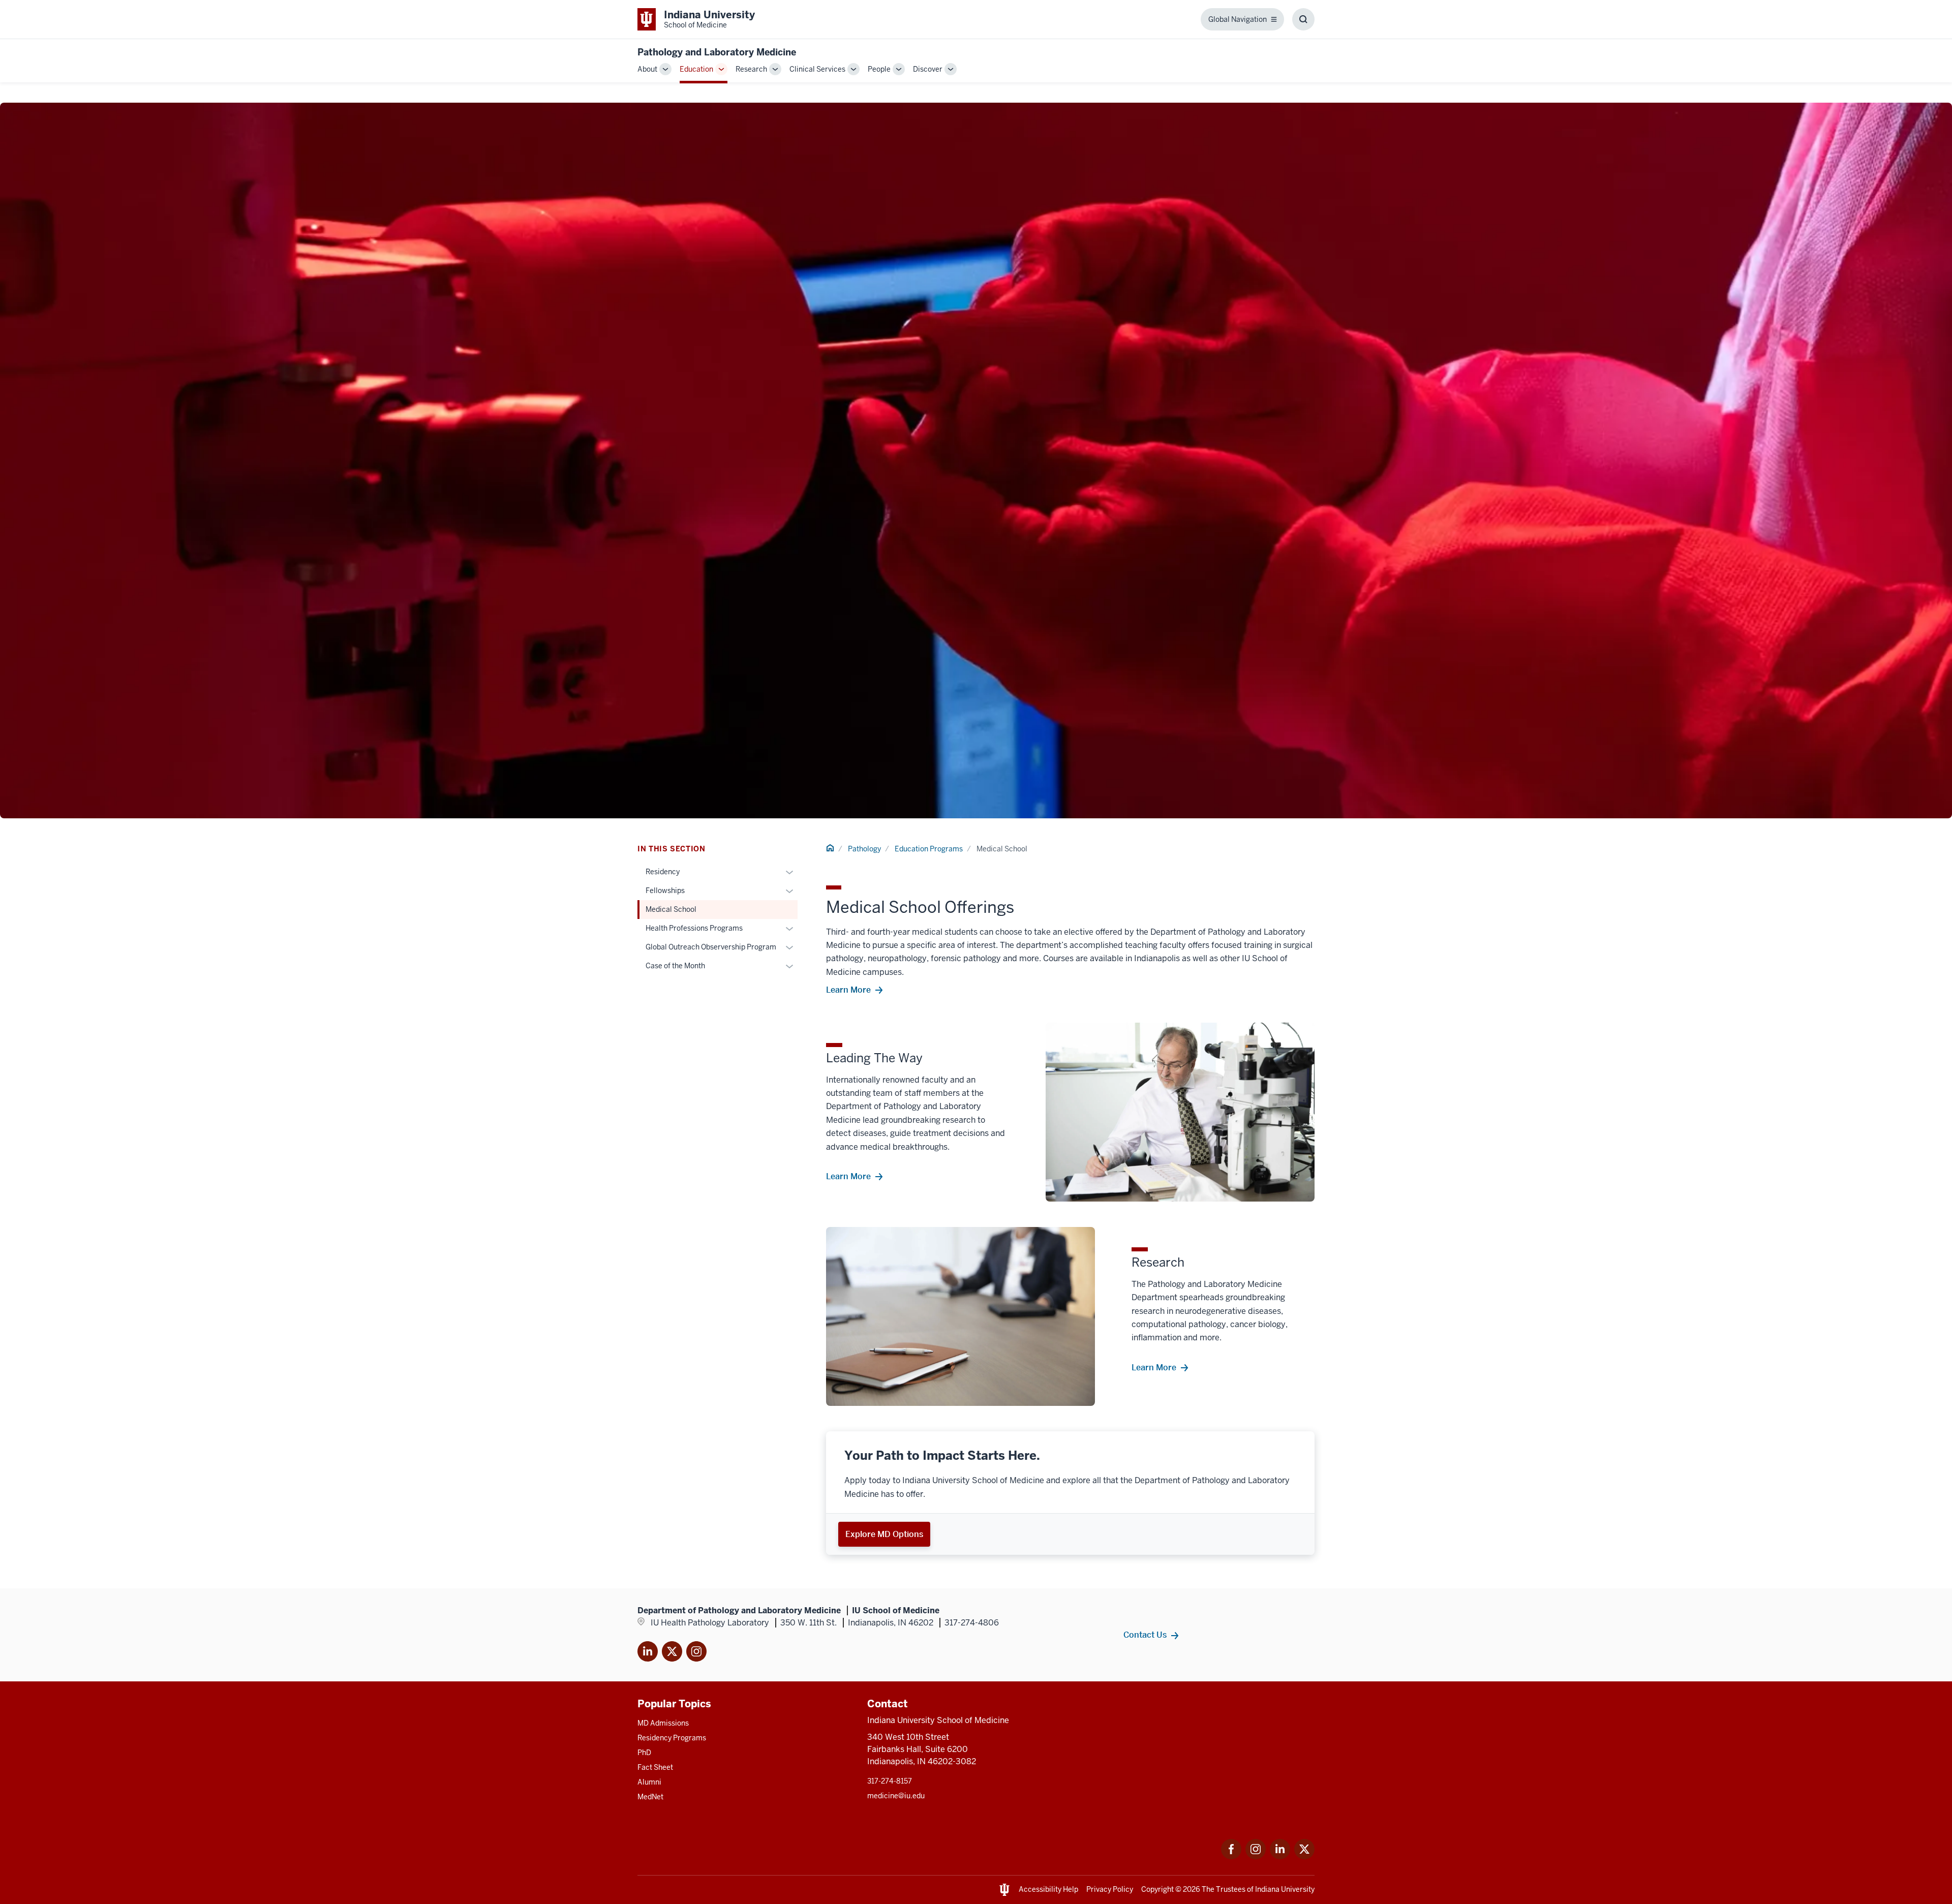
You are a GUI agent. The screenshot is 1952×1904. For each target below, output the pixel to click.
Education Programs (929, 849)
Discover (928, 69)
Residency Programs (672, 1738)
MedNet (650, 1797)
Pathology (864, 849)
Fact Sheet (655, 1767)
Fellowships (665, 890)
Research (751, 69)
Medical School (671, 909)
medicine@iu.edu (896, 1796)
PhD (644, 1753)
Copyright (1157, 1889)
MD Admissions (663, 1723)
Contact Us (1145, 1635)
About (647, 69)
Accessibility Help (1048, 1889)
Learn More (848, 990)
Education (696, 69)
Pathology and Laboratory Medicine (717, 52)
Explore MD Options (884, 1534)
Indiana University (1285, 1889)
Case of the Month (675, 966)
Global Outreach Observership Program (711, 947)
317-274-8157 (890, 1781)
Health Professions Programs (694, 928)
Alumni (649, 1782)
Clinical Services (817, 69)
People (879, 69)
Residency (663, 872)
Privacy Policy (1110, 1889)
